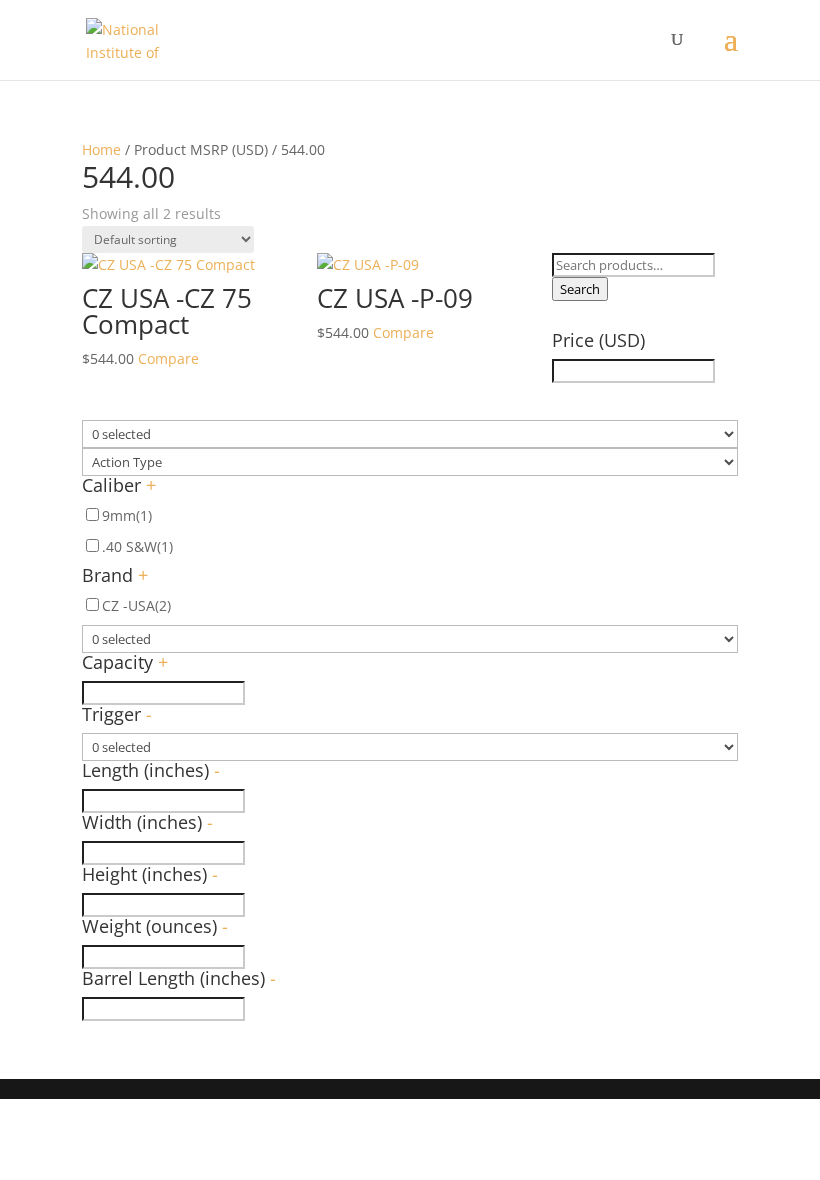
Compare (168, 358)
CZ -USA (136, 605)
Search (580, 289)
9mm (127, 515)
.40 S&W (137, 546)
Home (101, 149)
